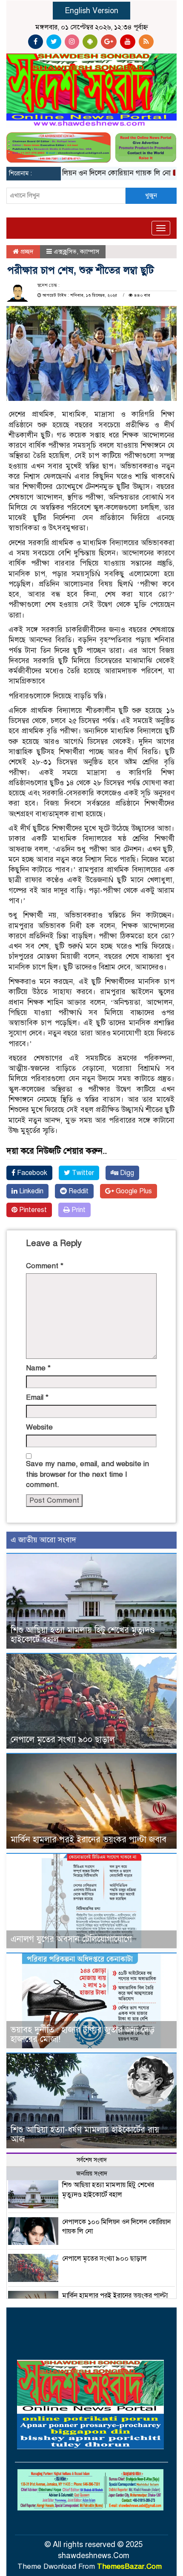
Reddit (78, 1191)
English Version (91, 11)
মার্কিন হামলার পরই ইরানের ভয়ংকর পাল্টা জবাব (89, 1840)
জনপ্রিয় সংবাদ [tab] (92, 2174)
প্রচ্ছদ (26, 252)
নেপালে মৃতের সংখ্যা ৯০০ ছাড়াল (63, 1740)
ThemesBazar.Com (129, 2566)
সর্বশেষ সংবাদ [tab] (92, 2160)
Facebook (31, 1173)
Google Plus (133, 1191)
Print (78, 1210)
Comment (45, 1266)
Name (38, 1368)
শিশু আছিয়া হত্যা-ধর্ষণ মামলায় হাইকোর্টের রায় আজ (85, 2134)
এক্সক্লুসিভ (65, 252)
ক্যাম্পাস (90, 252)
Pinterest (32, 1210)
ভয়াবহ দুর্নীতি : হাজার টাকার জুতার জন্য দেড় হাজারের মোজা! (83, 2034)
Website (39, 1427)
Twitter (82, 1173)
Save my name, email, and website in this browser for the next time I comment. (87, 1474)
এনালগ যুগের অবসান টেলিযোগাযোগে (71, 1939)
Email (37, 1397)
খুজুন (151, 195)
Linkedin (30, 1191)
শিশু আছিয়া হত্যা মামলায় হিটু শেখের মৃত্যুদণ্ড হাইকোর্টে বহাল (83, 1635)
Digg (126, 1173)
